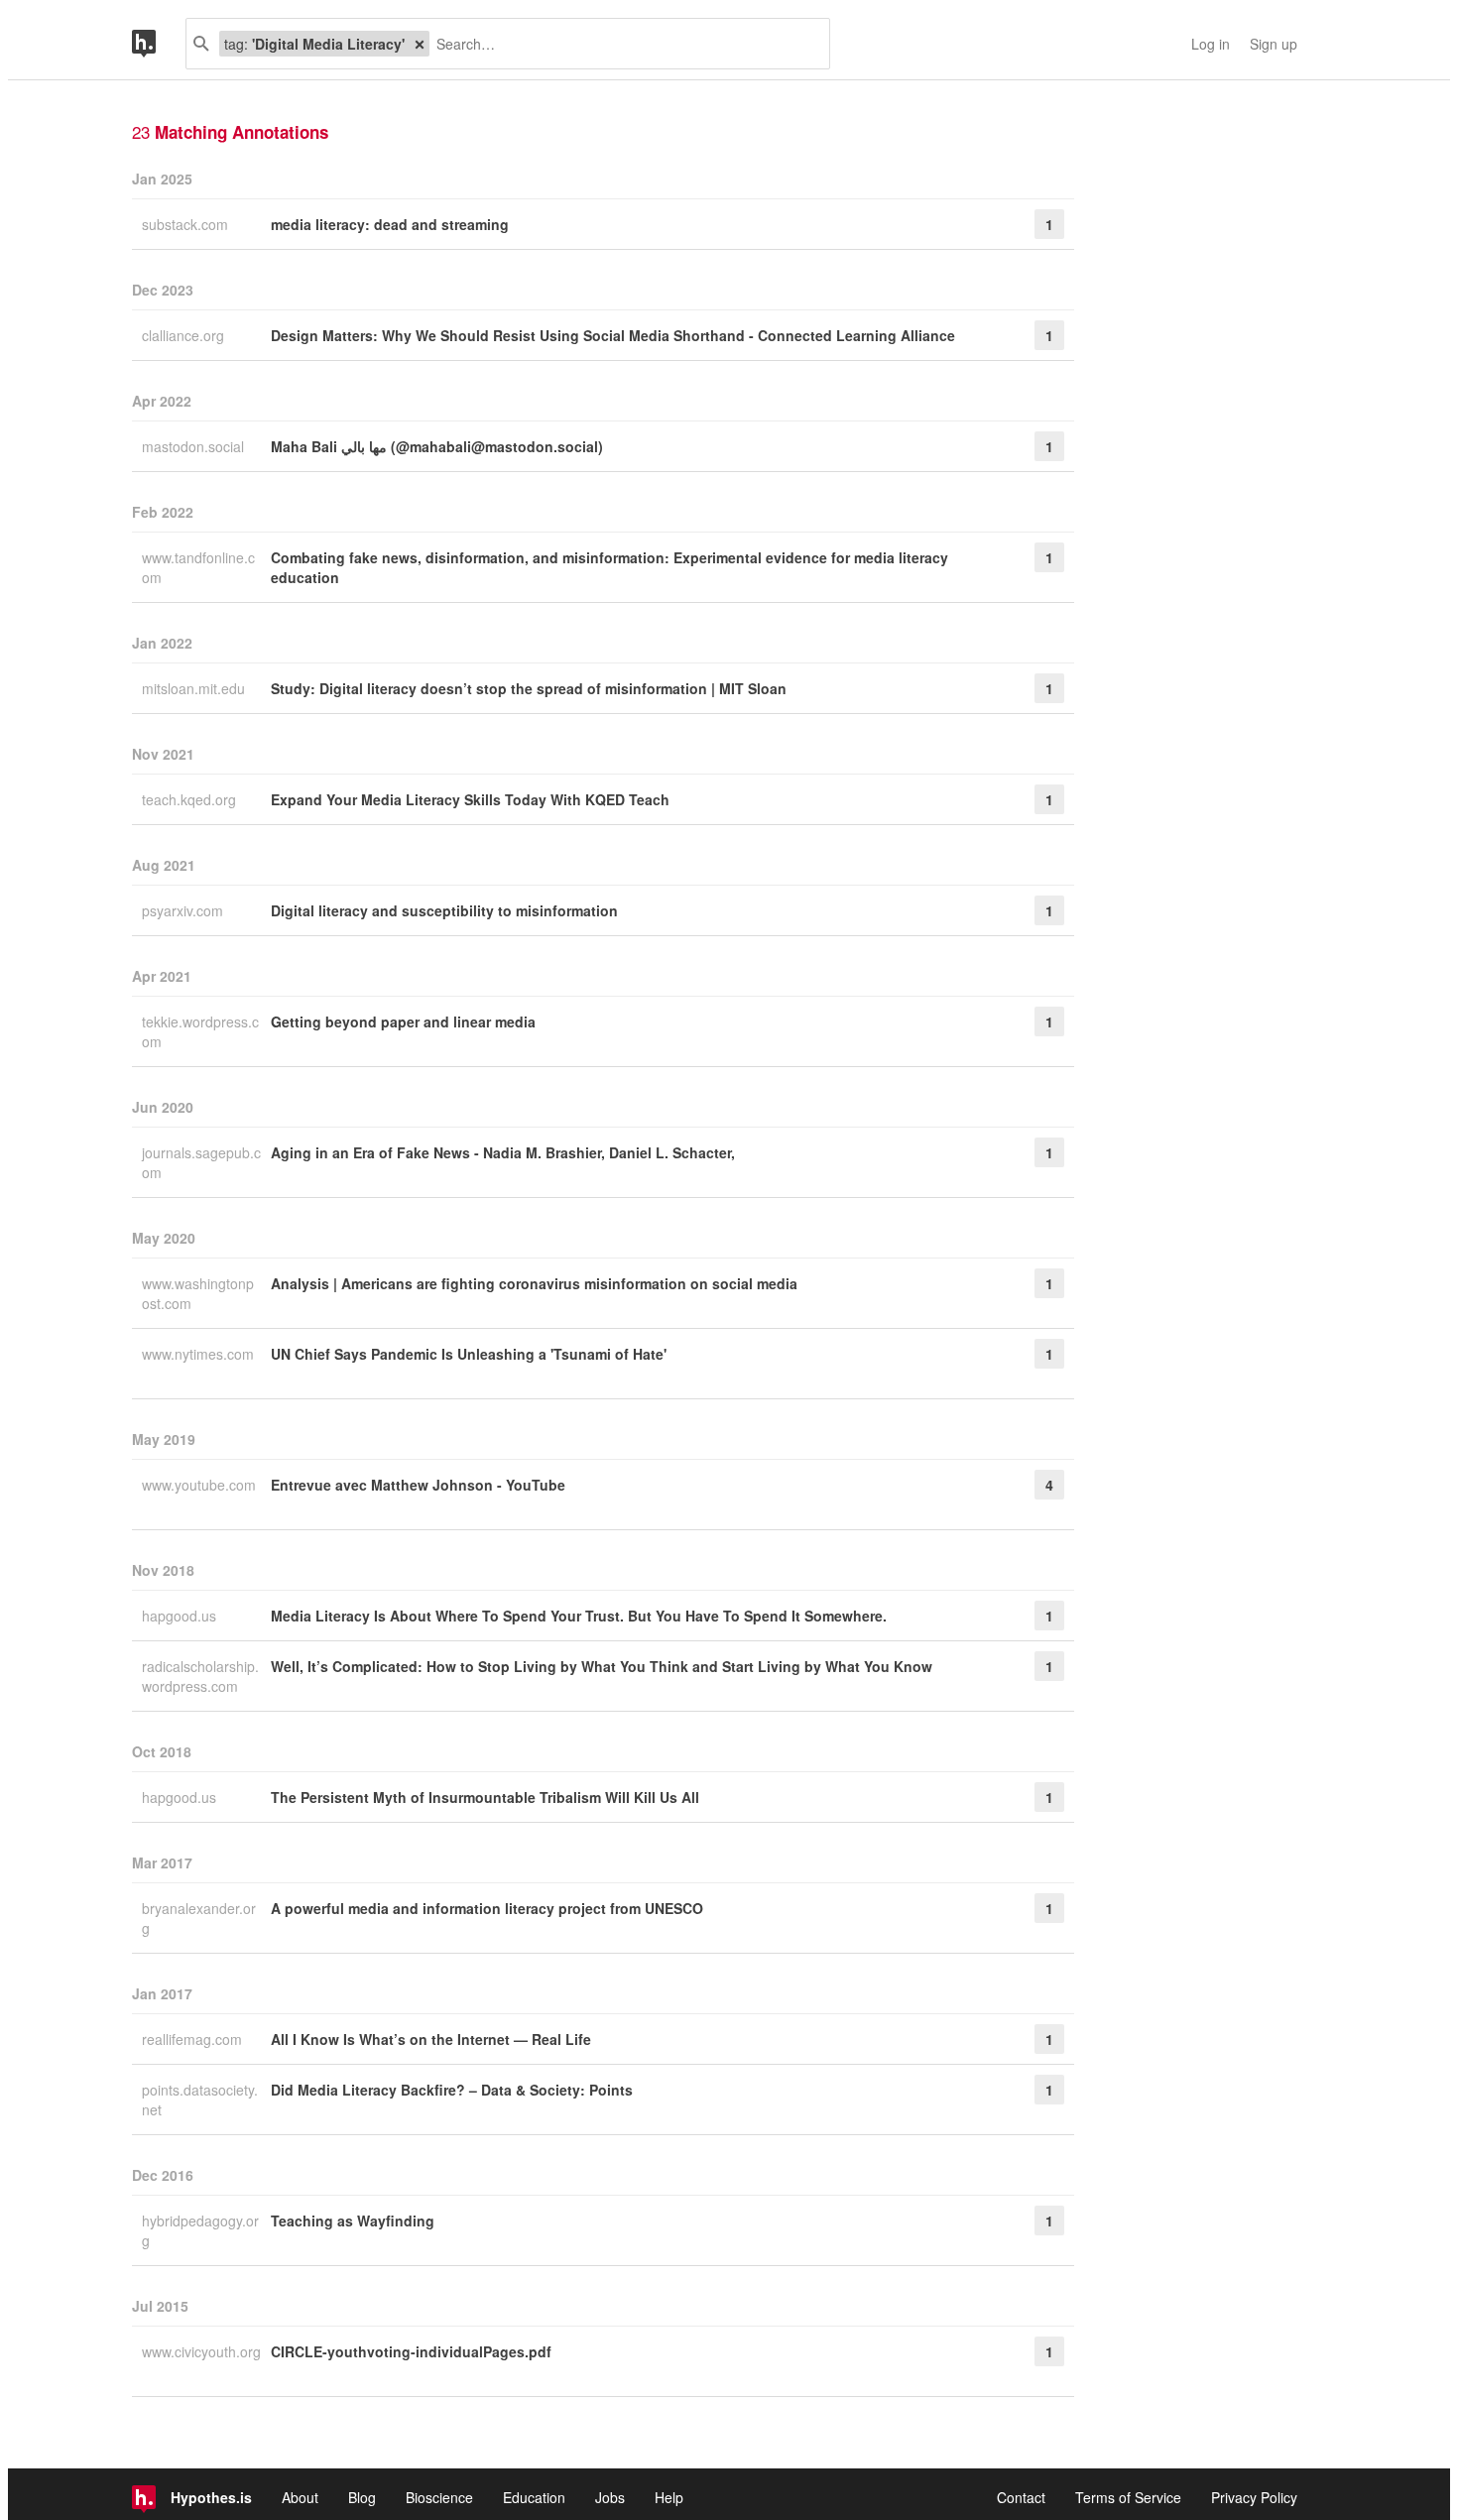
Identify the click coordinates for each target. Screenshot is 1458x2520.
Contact (1021, 2497)
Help (669, 2497)
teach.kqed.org (191, 799)
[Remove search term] (420, 44)
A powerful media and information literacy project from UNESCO (487, 1908)
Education (534, 2497)
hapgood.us (181, 1616)
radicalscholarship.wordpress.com (200, 1676)
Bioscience (439, 2497)
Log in (1211, 44)
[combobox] (622, 44)
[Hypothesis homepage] (159, 44)
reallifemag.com (194, 2039)
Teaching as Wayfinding (353, 2220)
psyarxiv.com (184, 910)
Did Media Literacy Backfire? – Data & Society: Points (452, 2090)
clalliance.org (185, 335)
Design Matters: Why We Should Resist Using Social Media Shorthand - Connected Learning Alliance (613, 335)
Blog (362, 2497)
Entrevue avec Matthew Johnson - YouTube (418, 1485)
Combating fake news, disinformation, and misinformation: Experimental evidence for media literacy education (609, 567)
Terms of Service (1128, 2497)
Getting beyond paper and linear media (403, 1021)
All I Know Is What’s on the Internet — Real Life (431, 2039)
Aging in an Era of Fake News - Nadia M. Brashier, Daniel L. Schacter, (503, 1152)
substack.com (187, 224)
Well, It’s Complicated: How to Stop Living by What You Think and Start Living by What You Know (602, 1666)
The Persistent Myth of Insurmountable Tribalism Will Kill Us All (485, 1797)
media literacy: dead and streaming (390, 224)
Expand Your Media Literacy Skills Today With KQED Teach (470, 799)
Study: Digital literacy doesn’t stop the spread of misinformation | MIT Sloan (529, 688)
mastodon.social (195, 446)
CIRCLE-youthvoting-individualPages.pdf (411, 2351)
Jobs (610, 2497)
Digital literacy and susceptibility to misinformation (444, 910)
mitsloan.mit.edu (195, 688)
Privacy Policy (1254, 2497)
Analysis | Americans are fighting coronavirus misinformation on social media (534, 1283)
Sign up (1274, 44)
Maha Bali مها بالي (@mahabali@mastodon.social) (437, 446)
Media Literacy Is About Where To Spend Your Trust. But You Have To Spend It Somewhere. (579, 1616)
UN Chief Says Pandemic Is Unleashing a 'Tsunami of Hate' (469, 1354)
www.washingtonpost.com (198, 1293)
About (300, 2497)
